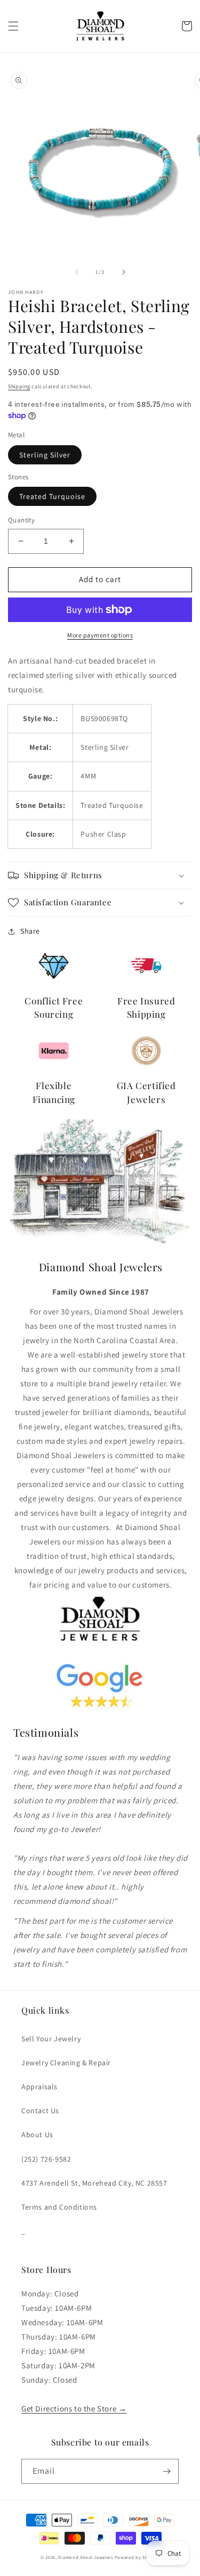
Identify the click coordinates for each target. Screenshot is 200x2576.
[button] (13, 26)
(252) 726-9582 (46, 2159)
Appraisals (39, 2087)
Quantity (21, 520)
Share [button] (30, 931)
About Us (37, 2135)
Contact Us (40, 2111)
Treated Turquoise (52, 496)
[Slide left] (77, 272)
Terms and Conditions (59, 2207)
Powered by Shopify (137, 2557)
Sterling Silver (45, 455)
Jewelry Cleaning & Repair (66, 2063)
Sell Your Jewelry (51, 2039)
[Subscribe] (166, 2471)
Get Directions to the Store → (74, 2409)
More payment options (100, 635)
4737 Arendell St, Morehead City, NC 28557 (94, 2183)
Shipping (19, 386)
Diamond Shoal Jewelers (85, 2557)
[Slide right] (124, 272)
